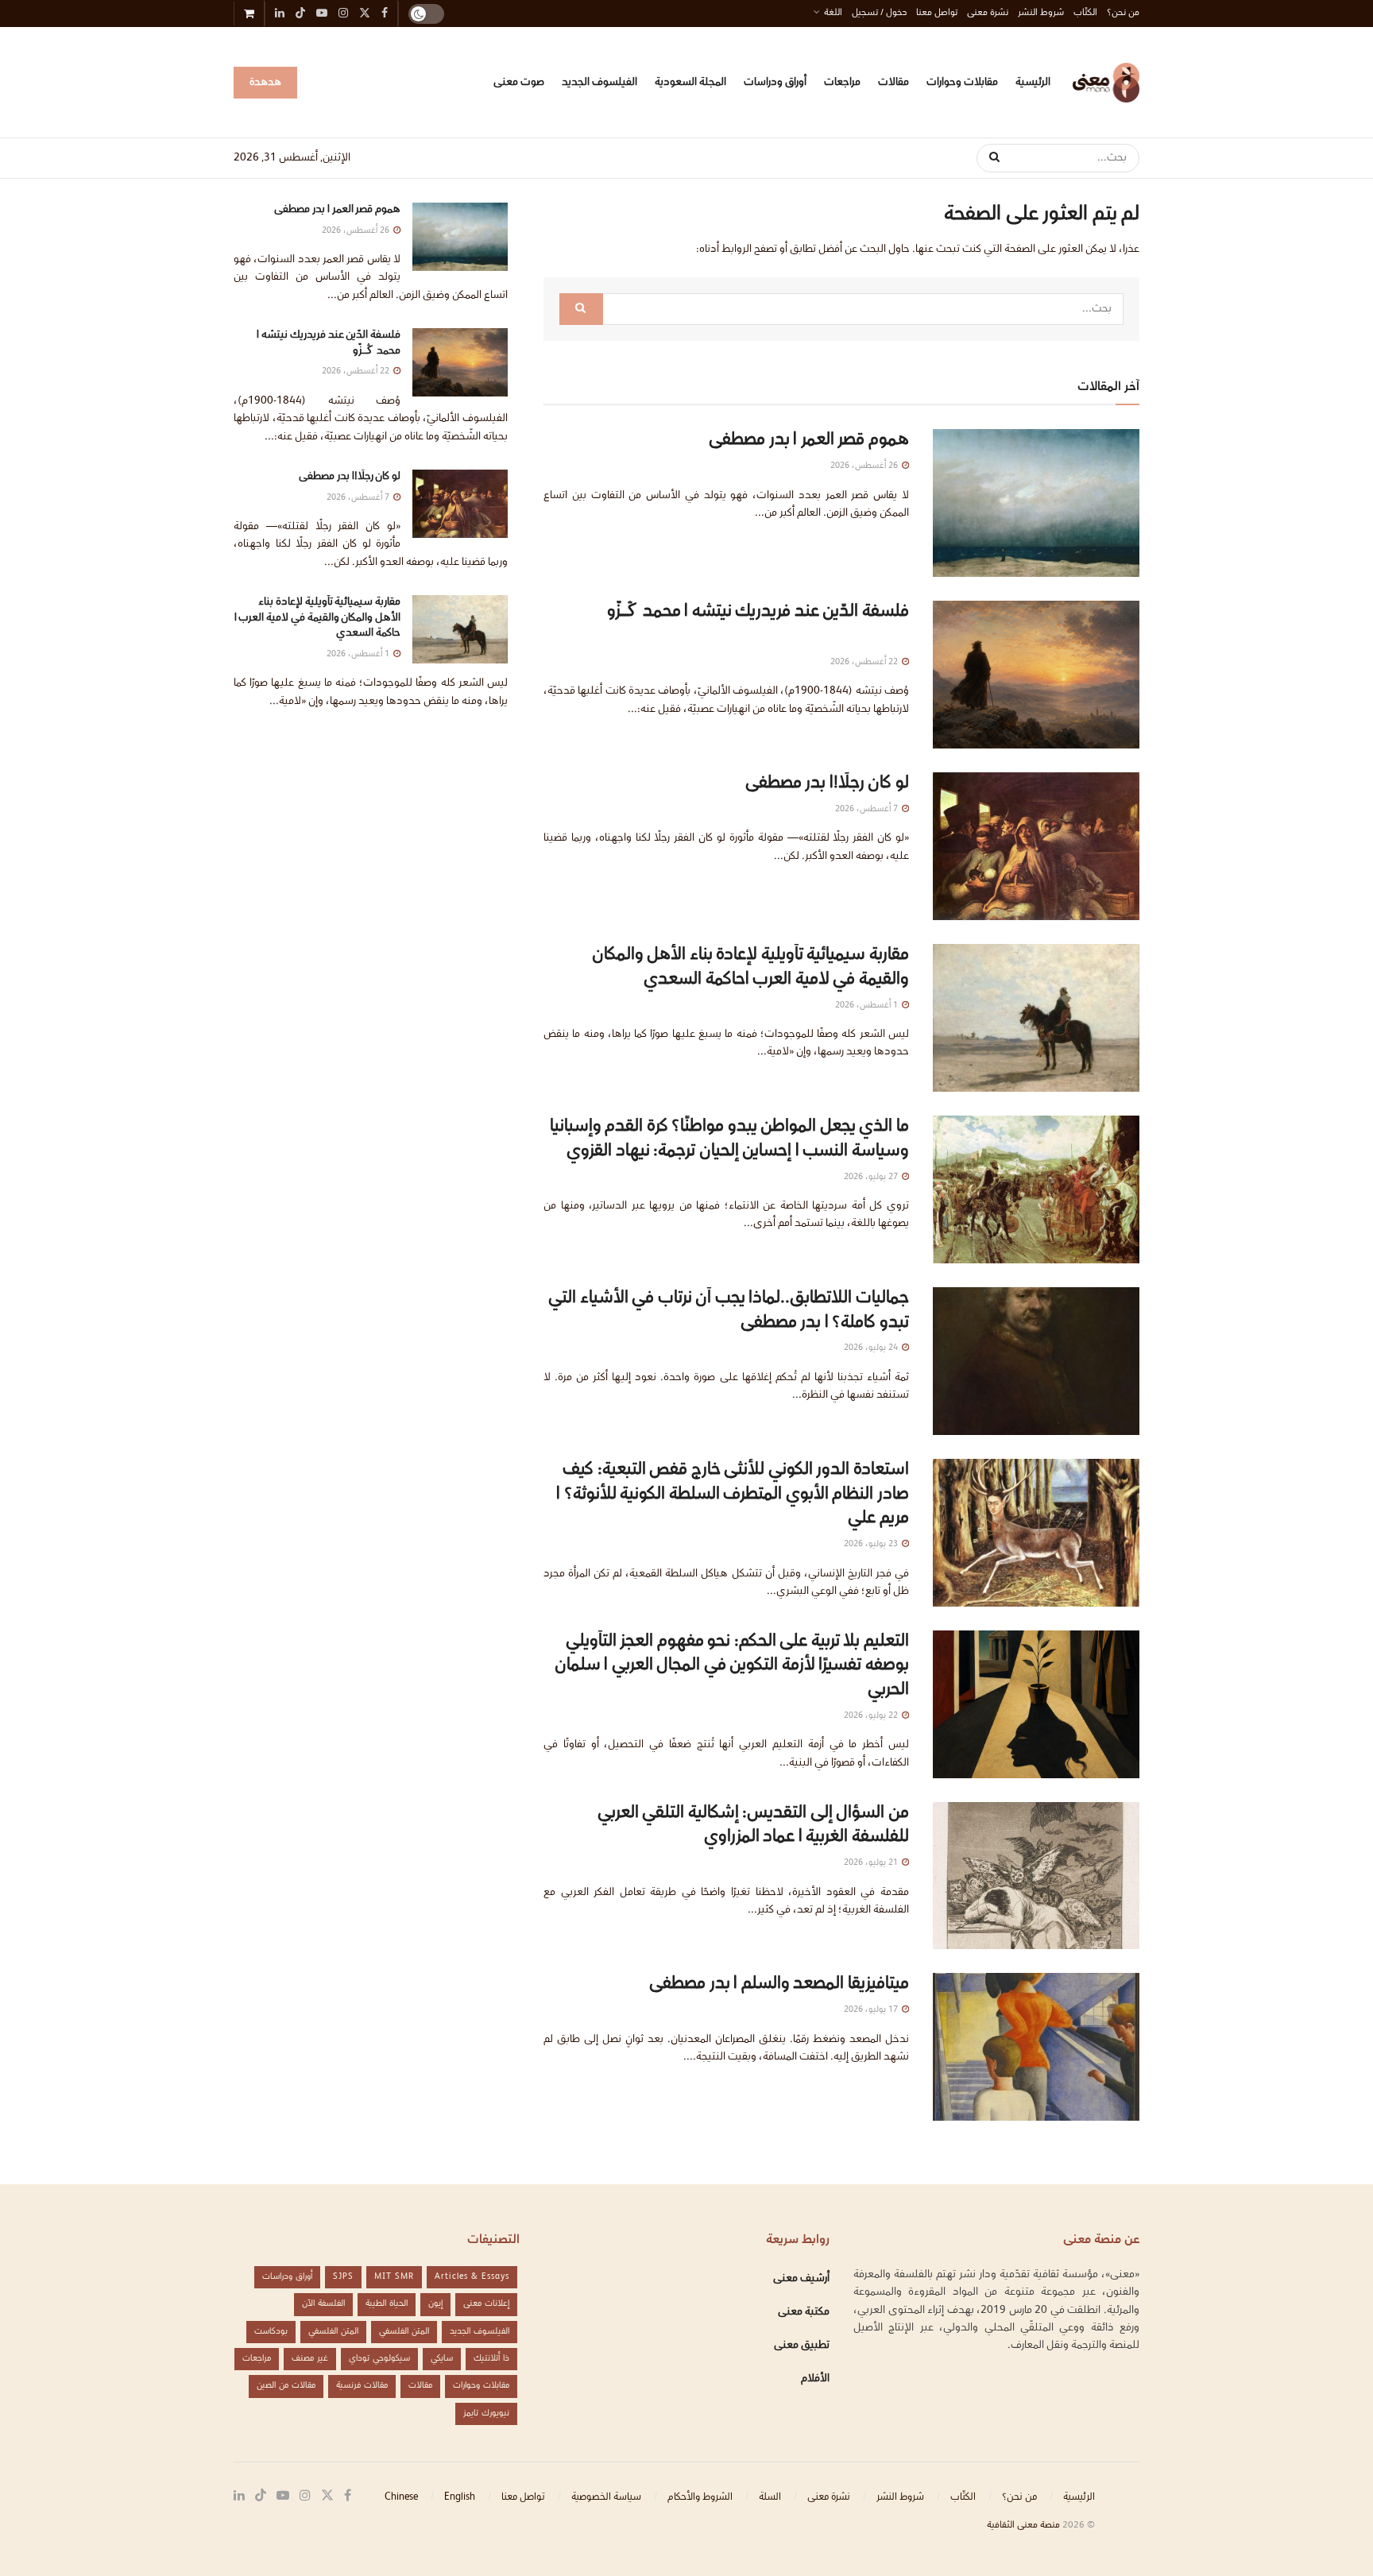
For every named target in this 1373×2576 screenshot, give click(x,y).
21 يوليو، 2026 (872, 1863)
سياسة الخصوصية (606, 2497)
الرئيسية (1033, 83)
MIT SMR (394, 2277)
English (460, 2497)
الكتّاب (1085, 13)
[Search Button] (989, 158)
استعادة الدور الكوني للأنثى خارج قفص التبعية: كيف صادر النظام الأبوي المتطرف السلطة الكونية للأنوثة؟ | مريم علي (733, 1495)
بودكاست (271, 2332)
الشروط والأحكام (700, 2497)
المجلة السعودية (690, 83)
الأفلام (815, 2379)
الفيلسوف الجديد (599, 83)
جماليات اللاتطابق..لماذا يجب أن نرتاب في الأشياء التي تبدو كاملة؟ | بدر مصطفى (729, 1311)
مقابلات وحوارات (962, 83)
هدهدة (265, 83)
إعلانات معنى (486, 2304)
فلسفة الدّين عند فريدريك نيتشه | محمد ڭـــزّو (756, 625)
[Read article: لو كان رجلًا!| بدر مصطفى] (1036, 846)
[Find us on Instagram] (305, 2496)
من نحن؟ (1123, 13)
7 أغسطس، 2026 (868, 809)
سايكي (442, 2359)
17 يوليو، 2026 (872, 2010)
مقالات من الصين (286, 2386)
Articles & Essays (472, 2277)
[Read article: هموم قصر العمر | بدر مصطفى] (1036, 503)
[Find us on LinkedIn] (239, 2496)
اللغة (833, 13)
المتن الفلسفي (404, 2332)
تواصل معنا (937, 13)
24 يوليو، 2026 (872, 1348)
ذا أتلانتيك (491, 2359)
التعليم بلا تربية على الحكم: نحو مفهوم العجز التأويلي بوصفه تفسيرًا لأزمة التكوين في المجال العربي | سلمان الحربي (732, 1667)
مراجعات (842, 83)
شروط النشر (1041, 13)
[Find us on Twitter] (327, 2496)
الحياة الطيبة (387, 2304)
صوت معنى (519, 83)
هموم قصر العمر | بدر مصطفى (809, 441)
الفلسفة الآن (323, 2304)
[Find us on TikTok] (300, 15)
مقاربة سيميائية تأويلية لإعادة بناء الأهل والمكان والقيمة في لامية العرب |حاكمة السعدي (750, 968)
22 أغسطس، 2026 (865, 662)
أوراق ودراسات (775, 83)
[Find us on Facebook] (348, 2496)
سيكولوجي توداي (379, 2359)
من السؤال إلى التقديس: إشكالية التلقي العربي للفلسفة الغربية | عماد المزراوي (753, 1826)
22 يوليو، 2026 (872, 1716)
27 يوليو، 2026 (872, 1177)
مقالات (893, 83)
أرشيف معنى (801, 2279)
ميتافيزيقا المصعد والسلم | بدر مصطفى (779, 1984)
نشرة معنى (988, 13)
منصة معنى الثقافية (1023, 2526)
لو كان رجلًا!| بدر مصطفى (827, 784)
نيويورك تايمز (486, 2414)
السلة (770, 2497)
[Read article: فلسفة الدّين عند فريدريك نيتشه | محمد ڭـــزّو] (1036, 675)
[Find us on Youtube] (283, 2496)
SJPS (343, 2277)
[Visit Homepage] (1106, 83)
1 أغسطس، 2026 (868, 1006)
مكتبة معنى (804, 2312)
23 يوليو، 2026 (872, 1544)
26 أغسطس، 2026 (865, 466)
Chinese (401, 2497)
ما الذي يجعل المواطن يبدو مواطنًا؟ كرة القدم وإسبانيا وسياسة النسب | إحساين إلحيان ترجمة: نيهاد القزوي (729, 1139)
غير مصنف (310, 2359)
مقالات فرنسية (362, 2386)
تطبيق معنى (802, 2346)
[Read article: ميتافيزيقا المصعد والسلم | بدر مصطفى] (1036, 2047)
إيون (435, 2304)
